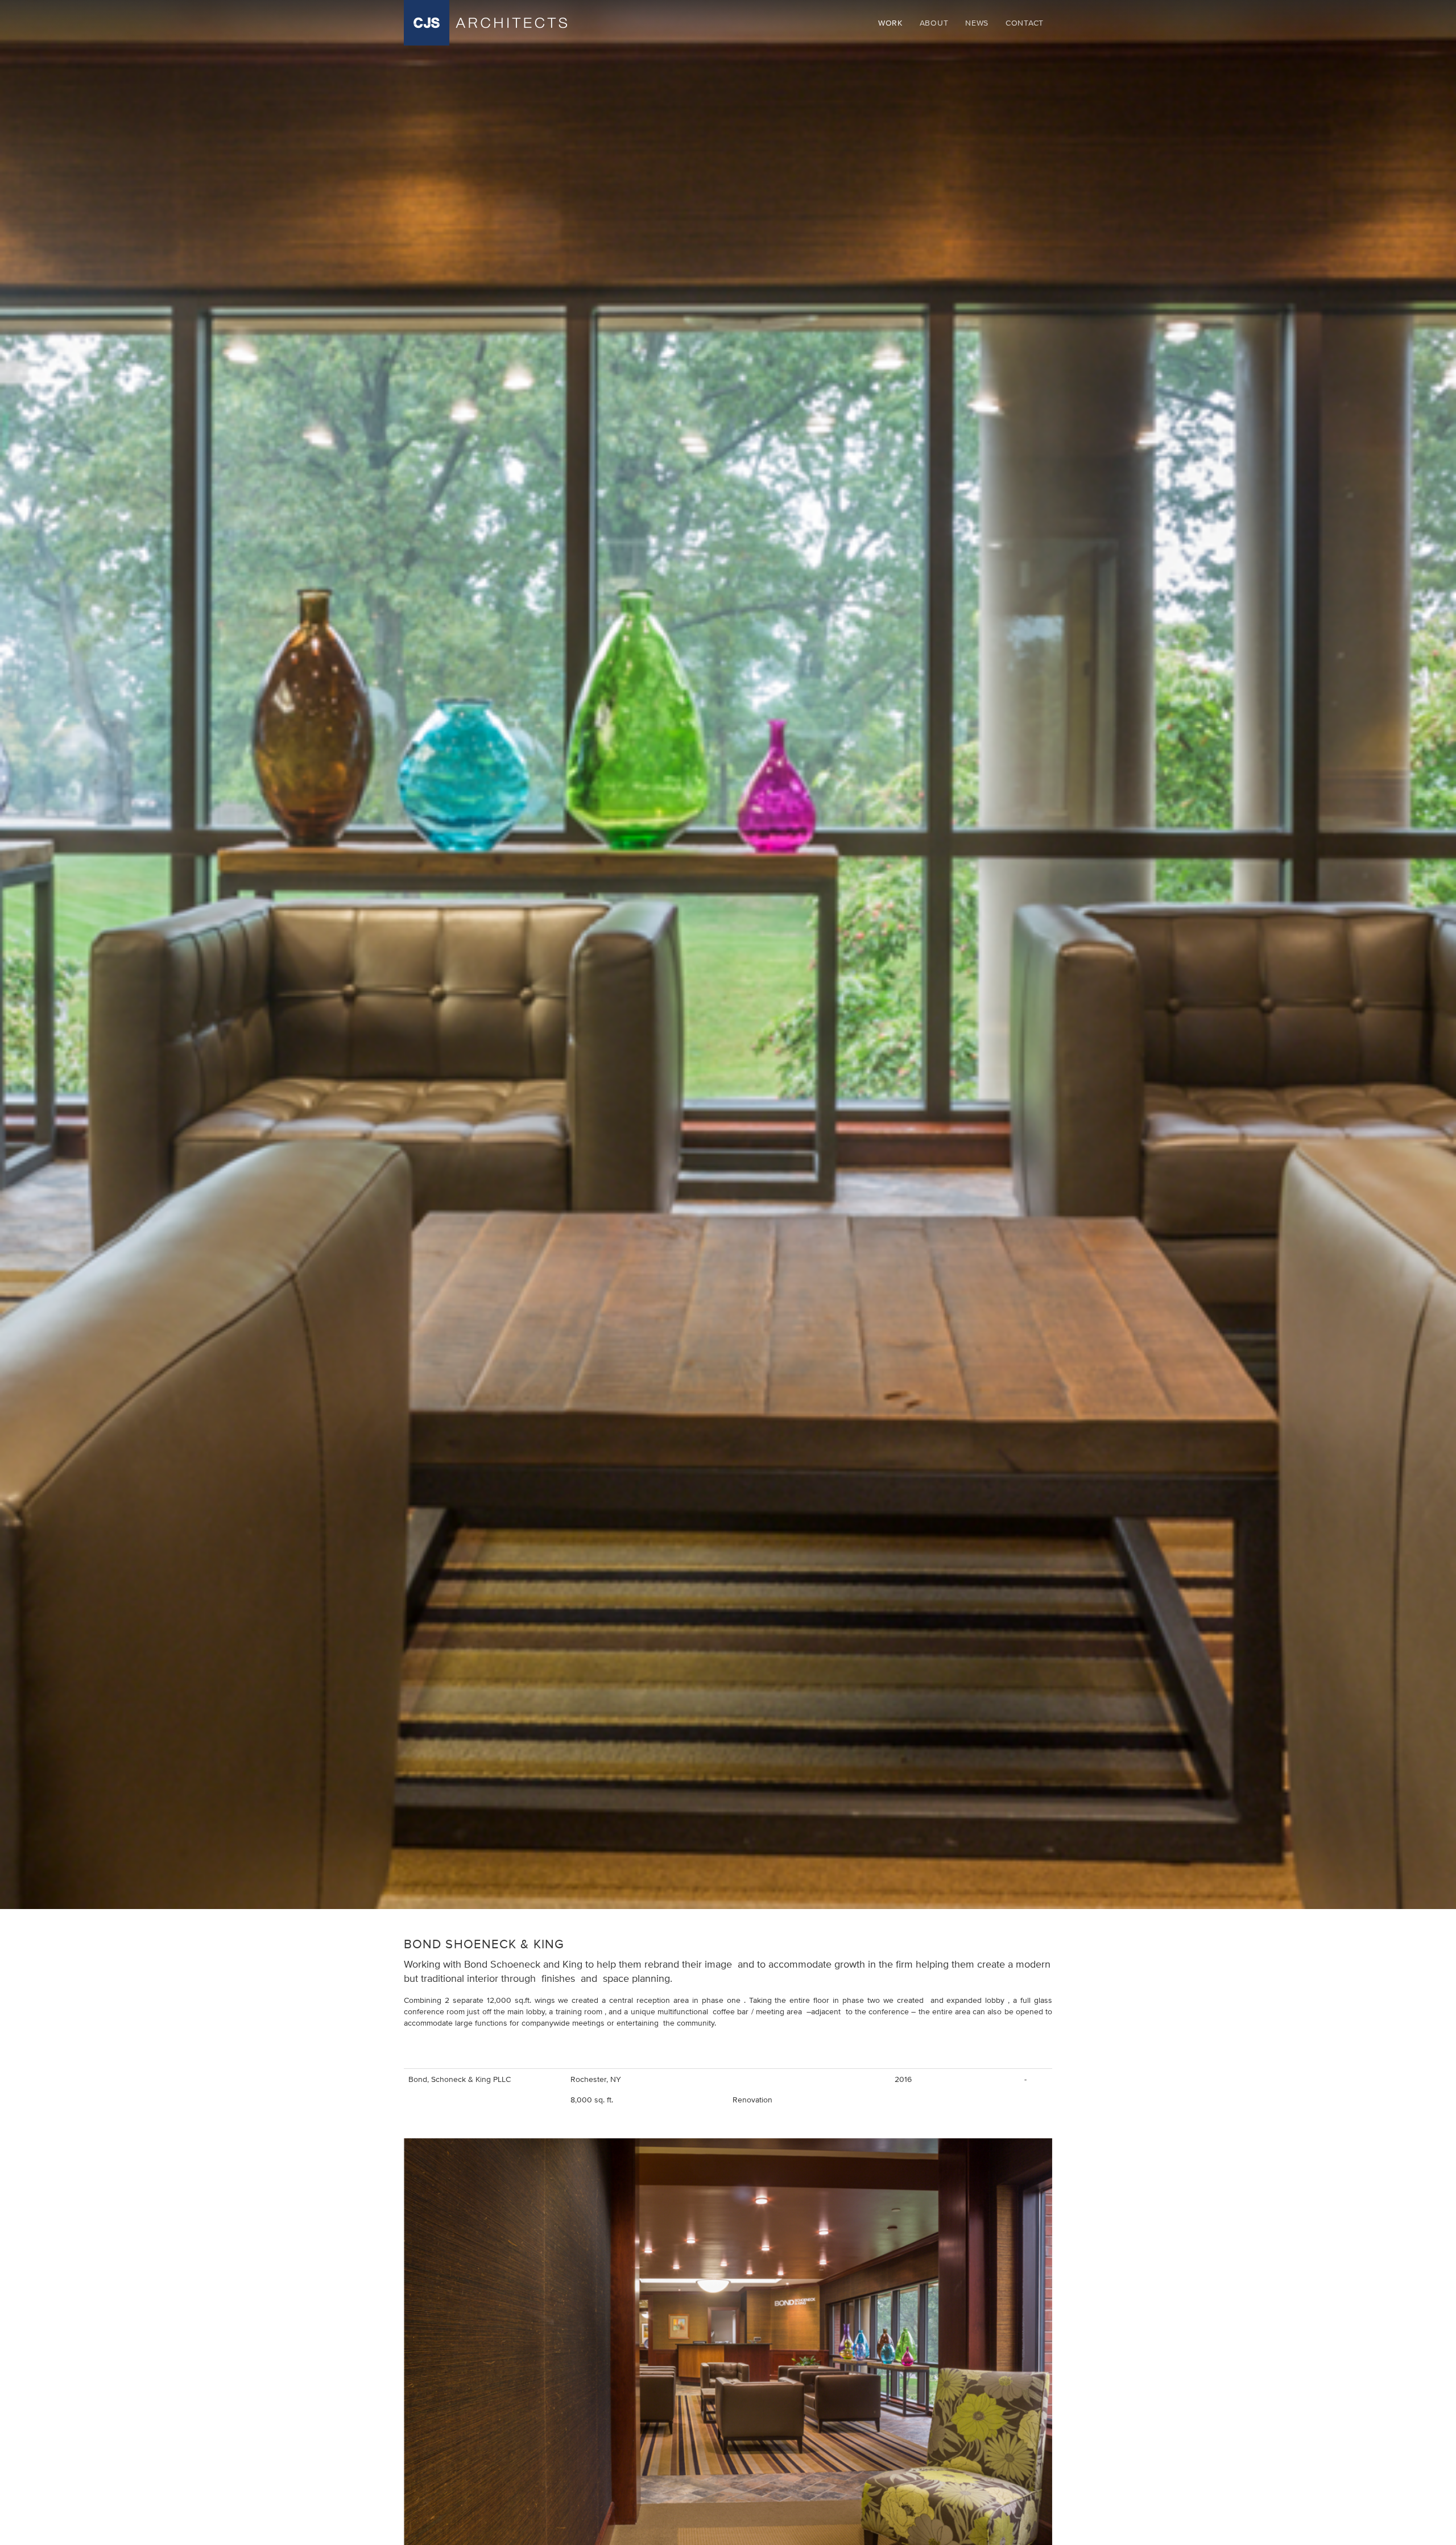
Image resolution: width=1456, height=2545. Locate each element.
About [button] (934, 23)
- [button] (1025, 2079)
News (977, 23)
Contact (1025, 23)
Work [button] (890, 23)
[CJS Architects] (485, 23)
